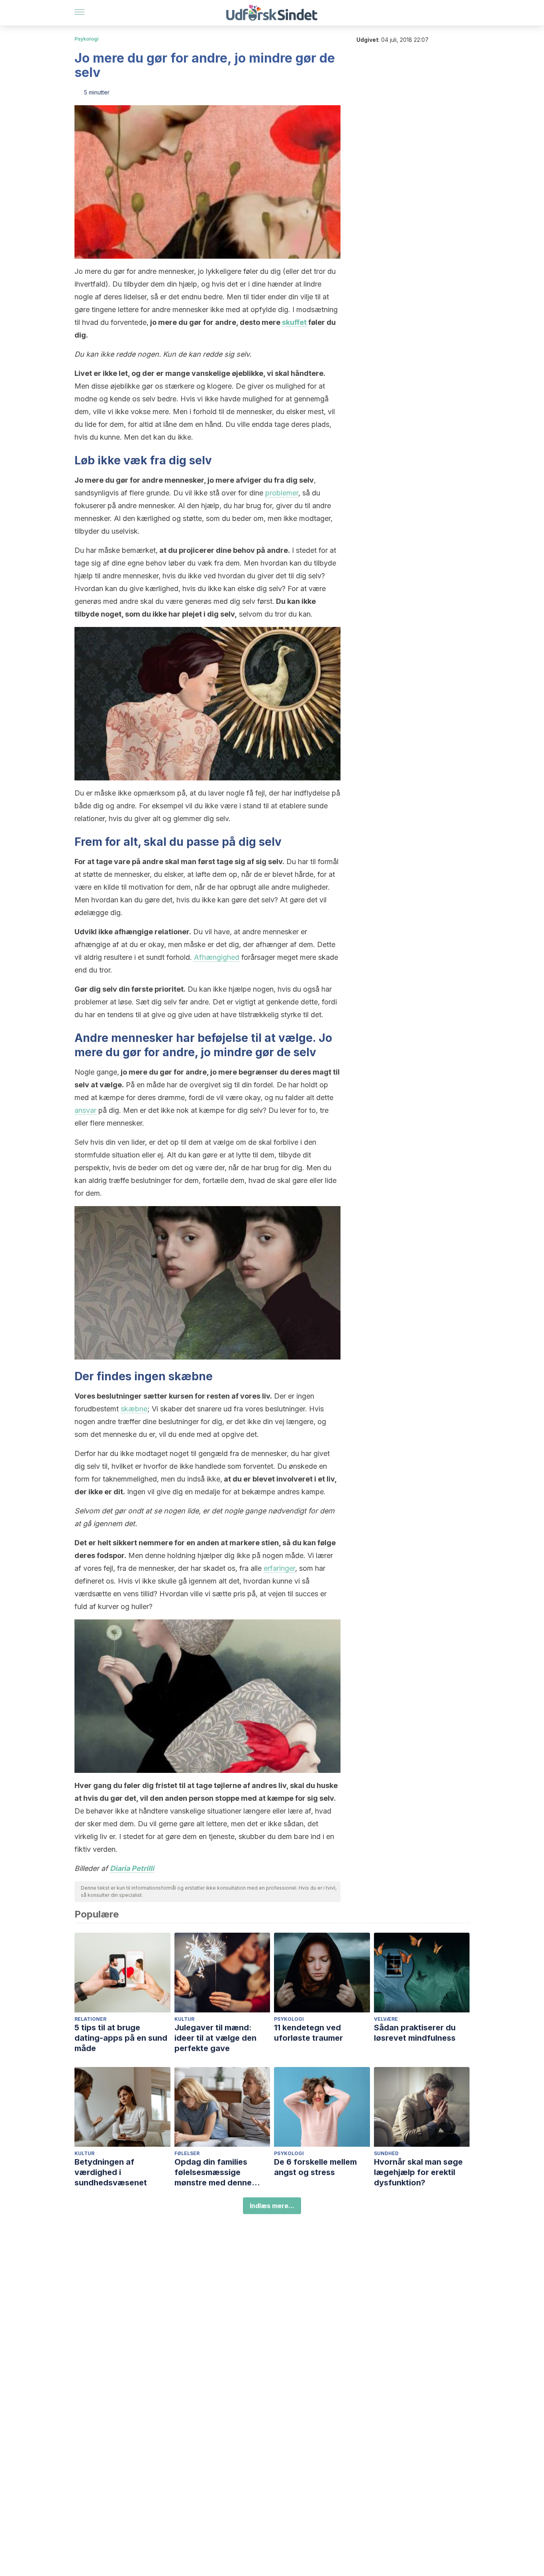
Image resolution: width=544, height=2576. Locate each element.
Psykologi (87, 39)
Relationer (90, 2019)
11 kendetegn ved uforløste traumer (308, 2033)
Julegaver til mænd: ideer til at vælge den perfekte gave (215, 2038)
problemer (282, 493)
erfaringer (279, 1568)
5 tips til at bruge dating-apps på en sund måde (121, 2038)
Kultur (184, 2019)
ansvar (85, 1110)
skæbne (189, 1376)
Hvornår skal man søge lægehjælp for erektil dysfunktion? (418, 2172)
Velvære (386, 2019)
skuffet (294, 322)
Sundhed (386, 2153)
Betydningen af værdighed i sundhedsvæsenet (111, 2172)
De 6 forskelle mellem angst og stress (315, 2167)
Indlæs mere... (272, 2206)
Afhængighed (217, 957)
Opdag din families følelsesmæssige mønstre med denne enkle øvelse (213, 2172)
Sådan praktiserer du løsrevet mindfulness (415, 2033)
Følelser (187, 2153)
